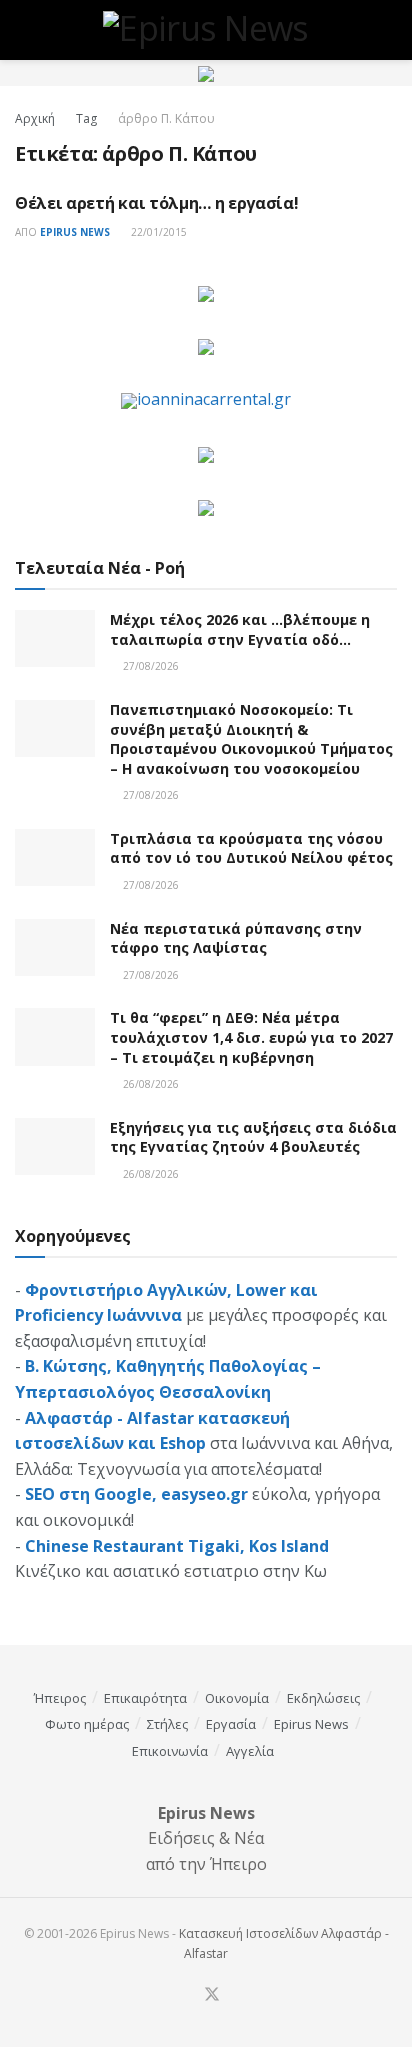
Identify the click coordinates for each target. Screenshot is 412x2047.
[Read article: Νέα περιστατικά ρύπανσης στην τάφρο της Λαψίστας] (55, 947)
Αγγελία (250, 1751)
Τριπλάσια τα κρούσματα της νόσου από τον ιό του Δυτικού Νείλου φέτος (251, 848)
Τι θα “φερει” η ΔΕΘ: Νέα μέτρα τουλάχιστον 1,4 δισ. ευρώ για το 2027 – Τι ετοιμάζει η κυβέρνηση (251, 1037)
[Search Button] (388, 30)
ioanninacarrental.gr (214, 399)
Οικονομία (237, 1698)
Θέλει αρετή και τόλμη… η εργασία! (156, 203)
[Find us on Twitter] (212, 1995)
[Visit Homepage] (206, 30)
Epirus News (75, 232)
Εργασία (231, 1724)
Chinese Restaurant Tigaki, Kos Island (177, 1546)
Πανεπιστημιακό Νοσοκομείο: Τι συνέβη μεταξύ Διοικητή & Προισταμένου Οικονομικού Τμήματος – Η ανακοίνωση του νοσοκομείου (251, 739)
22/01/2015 (157, 232)
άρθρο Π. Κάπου (166, 118)
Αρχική (35, 118)
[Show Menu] (23, 30)
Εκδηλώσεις (323, 1698)
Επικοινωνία (170, 1751)
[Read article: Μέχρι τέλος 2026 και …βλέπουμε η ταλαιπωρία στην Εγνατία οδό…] (55, 638)
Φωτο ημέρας (87, 1724)
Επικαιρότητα (145, 1698)
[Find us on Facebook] (187, 1995)
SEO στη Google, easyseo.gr (136, 1494)
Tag (86, 118)
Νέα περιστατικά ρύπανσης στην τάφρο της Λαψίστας (236, 938)
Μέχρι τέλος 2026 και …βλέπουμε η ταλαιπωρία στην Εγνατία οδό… (240, 629)
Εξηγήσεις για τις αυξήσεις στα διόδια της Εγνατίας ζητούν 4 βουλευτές (253, 1137)
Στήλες (167, 1724)
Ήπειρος (60, 1698)
